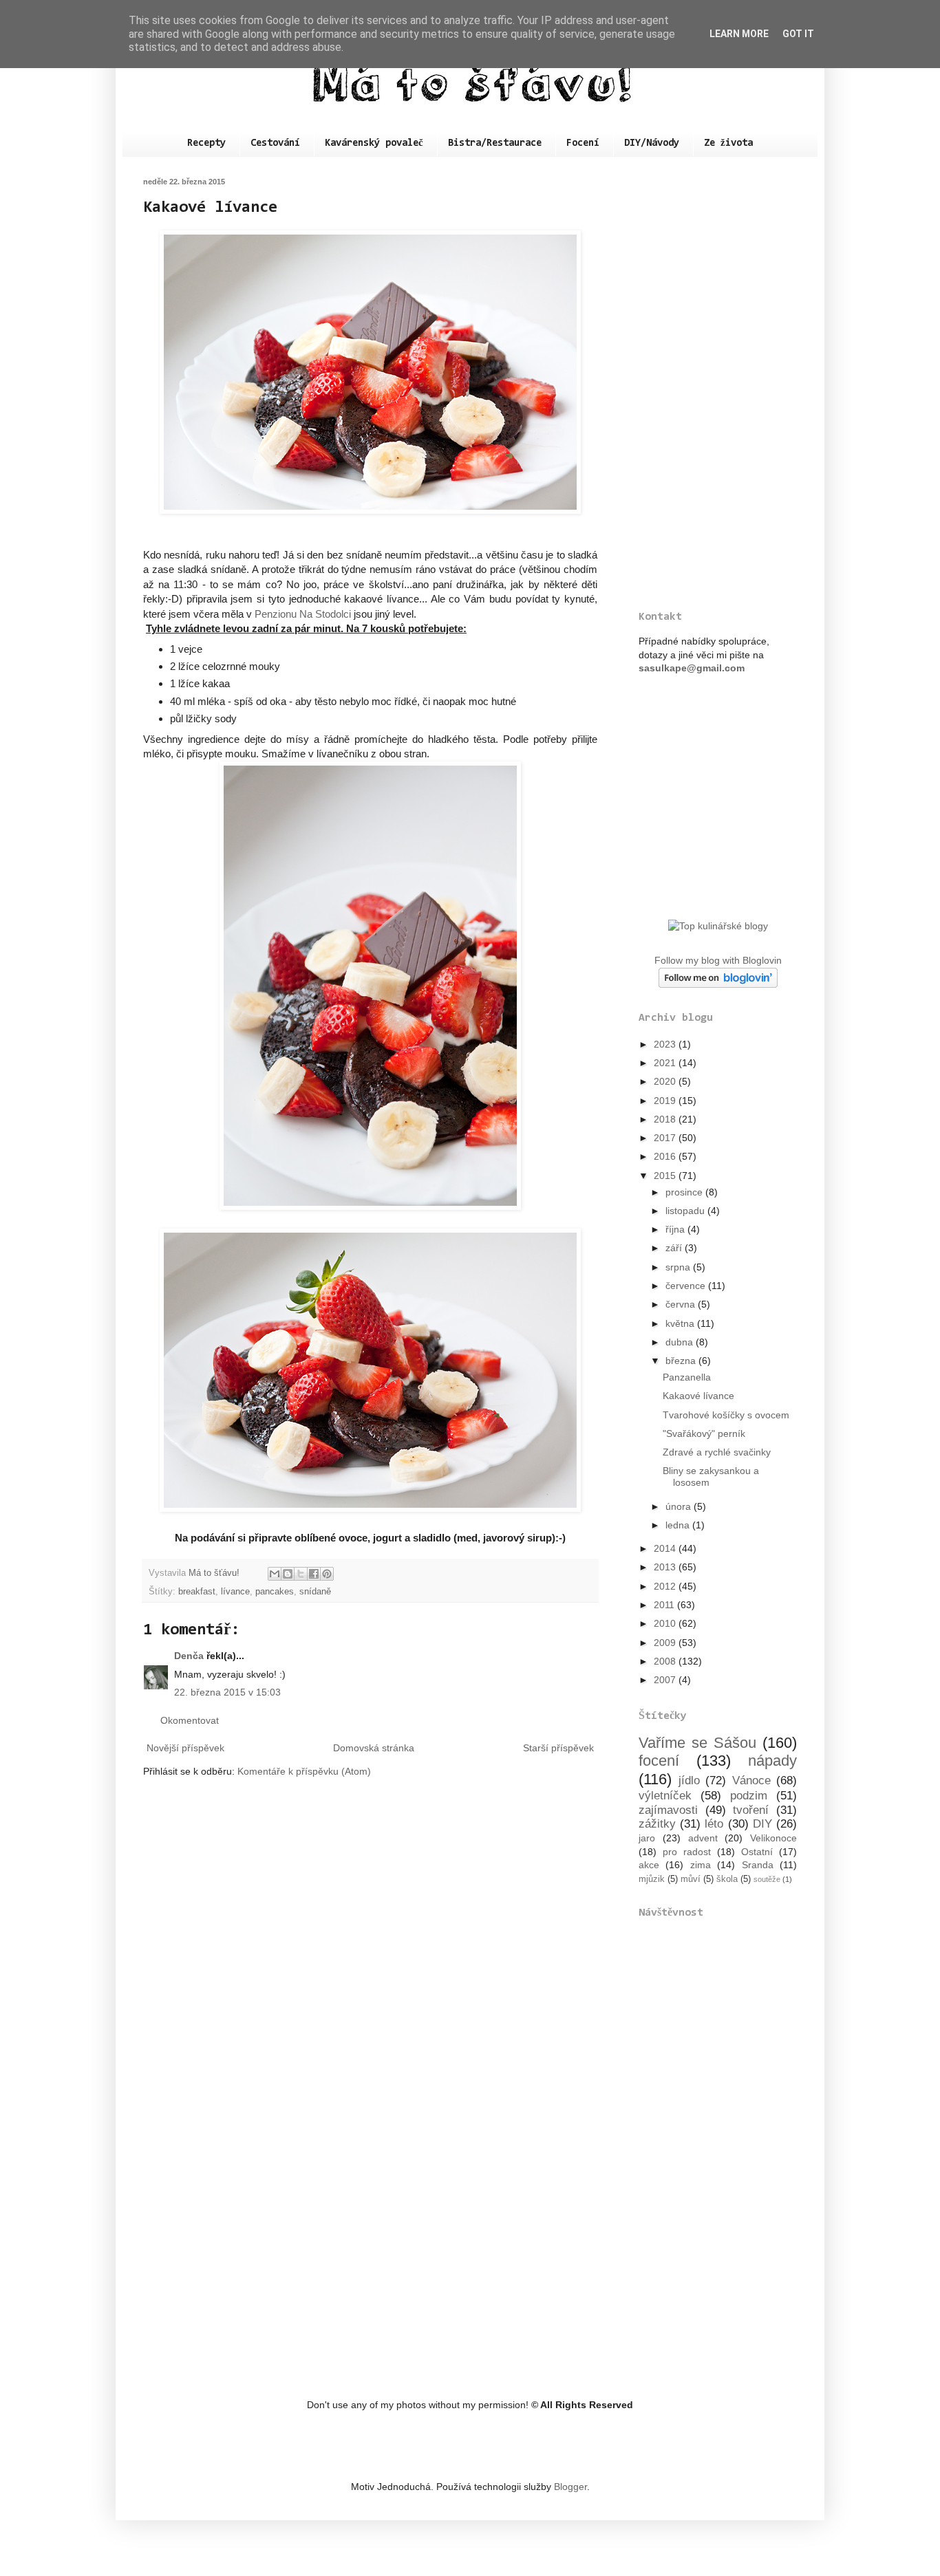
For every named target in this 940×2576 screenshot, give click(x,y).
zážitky (657, 1824)
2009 (666, 1643)
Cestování (275, 143)
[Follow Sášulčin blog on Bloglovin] (718, 984)
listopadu (686, 1211)
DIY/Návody (652, 143)
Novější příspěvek (185, 1748)
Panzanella (687, 1377)
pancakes (275, 1592)
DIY (762, 1824)
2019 (666, 1101)
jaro (647, 1838)
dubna (681, 1342)
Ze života (728, 143)
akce (649, 1865)
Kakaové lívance (698, 1396)
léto (714, 1824)
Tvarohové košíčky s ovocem (726, 1415)
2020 (666, 1081)
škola (727, 1879)
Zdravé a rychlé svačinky (717, 1452)
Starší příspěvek (558, 1748)
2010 (666, 1623)
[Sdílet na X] (301, 1574)
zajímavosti (668, 1810)
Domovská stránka (374, 1748)
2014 (666, 1548)
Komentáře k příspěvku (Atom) (304, 1771)
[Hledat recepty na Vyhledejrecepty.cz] (718, 926)
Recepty (206, 143)
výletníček (665, 1796)
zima (701, 1865)
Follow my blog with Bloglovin (718, 960)
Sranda (758, 1865)
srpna (679, 1267)
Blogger (570, 2487)
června (682, 1304)
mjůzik (652, 1879)
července (687, 1286)
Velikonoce (773, 1838)
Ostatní (757, 1852)
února (680, 1506)
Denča (189, 1656)
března (682, 1361)
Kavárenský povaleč (374, 143)
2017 (666, 1138)
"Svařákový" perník (704, 1433)
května (681, 1323)
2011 (665, 1605)
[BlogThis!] (288, 1574)
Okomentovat (190, 1720)
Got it (798, 34)
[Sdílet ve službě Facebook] (314, 1574)
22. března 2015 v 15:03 (227, 1692)
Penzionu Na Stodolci (303, 614)
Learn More (739, 34)
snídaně (315, 1592)
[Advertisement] (718, 384)
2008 (666, 1661)
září (675, 1248)
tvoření (751, 1810)
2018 (666, 1119)
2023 (666, 1044)
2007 (666, 1680)
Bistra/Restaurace (495, 143)
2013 (666, 1567)
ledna (679, 1525)
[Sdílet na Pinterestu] (327, 1574)
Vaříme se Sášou (697, 1743)
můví (691, 1879)
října (676, 1229)
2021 (666, 1063)
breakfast (197, 1592)
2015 (666, 1176)
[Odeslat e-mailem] (275, 1574)
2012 (666, 1586)
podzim (749, 1796)
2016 (666, 1156)
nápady (772, 1761)
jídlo (689, 1781)
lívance (235, 1592)
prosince (685, 1192)
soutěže (767, 1879)
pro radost (687, 1852)
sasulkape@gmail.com (692, 668)
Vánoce (751, 1781)
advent (703, 1838)
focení (659, 1761)
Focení (583, 143)
